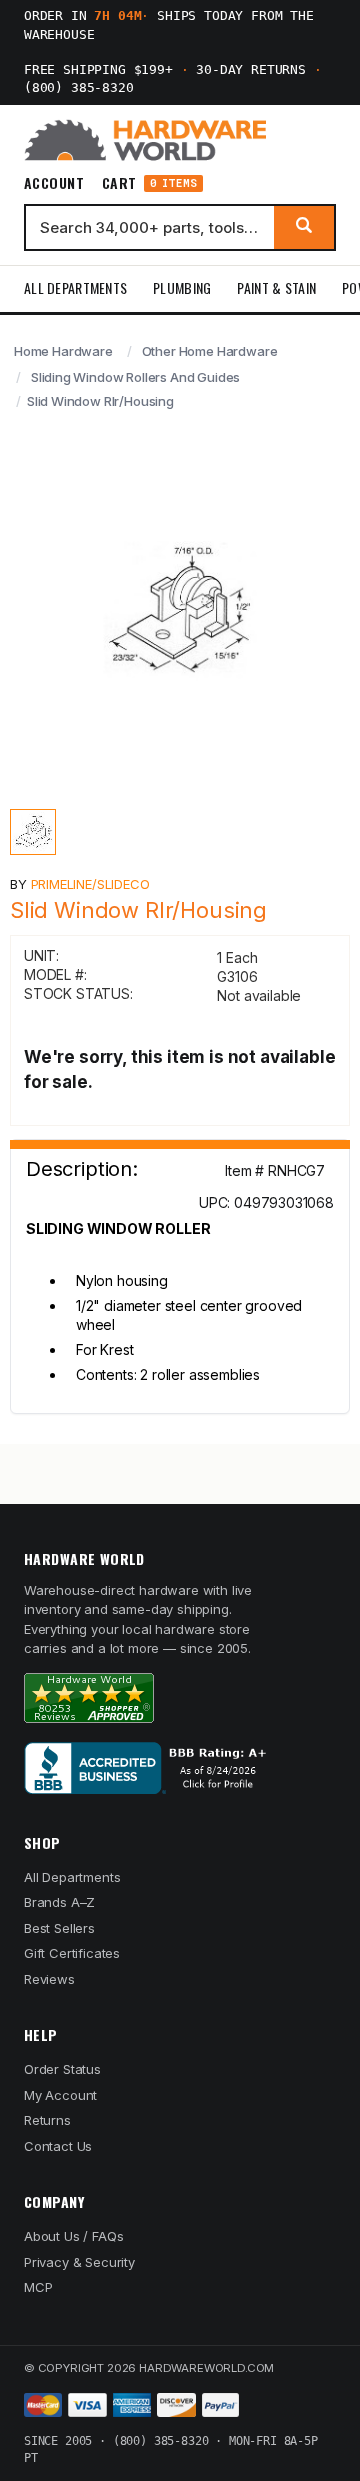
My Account (60, 2095)
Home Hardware (63, 351)
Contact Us (58, 2146)
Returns (47, 2120)
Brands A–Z (59, 1902)
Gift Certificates (72, 1953)
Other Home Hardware (210, 351)
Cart (149, 183)
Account (54, 183)
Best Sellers (59, 1928)
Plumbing (182, 287)
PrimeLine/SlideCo (90, 884)
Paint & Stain (276, 287)
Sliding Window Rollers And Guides (135, 377)
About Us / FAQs (73, 2236)
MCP (38, 2287)
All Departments (75, 287)
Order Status (62, 2069)
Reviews (49, 1979)
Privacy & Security (79, 2262)
